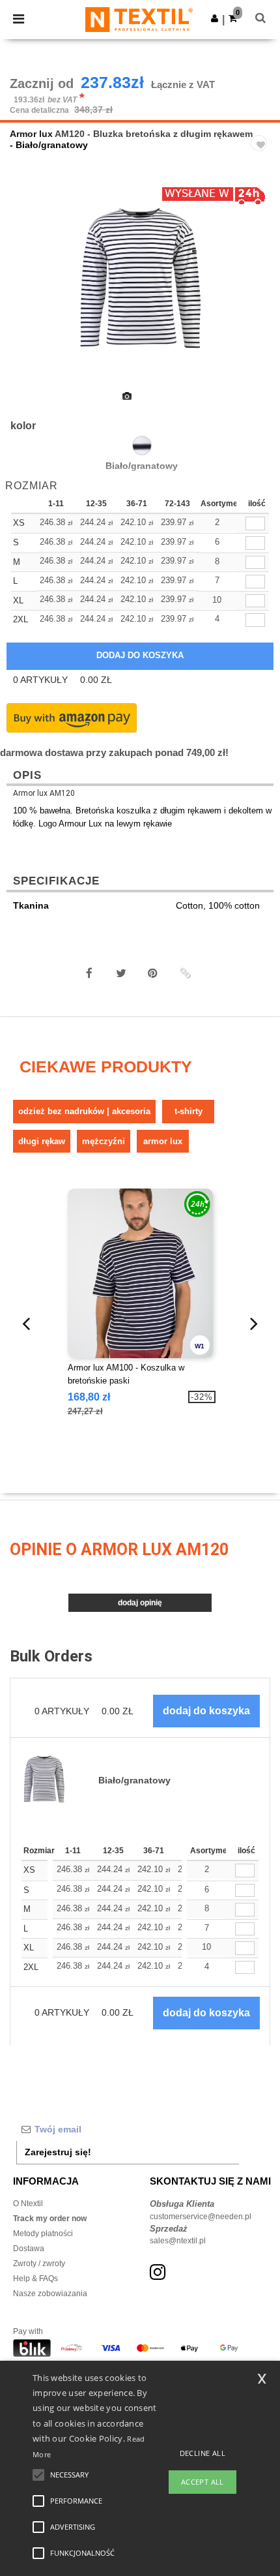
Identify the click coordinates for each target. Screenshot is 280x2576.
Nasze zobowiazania (50, 2294)
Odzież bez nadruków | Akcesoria (84, 1111)
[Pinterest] (153, 973)
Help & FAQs (35, 2279)
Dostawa (29, 2249)
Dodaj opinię (140, 1603)
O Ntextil (28, 2204)
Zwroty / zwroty (39, 2264)
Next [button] (261, 290)
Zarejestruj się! (58, 2152)
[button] (215, 18)
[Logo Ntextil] (139, 19)
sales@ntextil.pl (178, 2241)
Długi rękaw (42, 1141)
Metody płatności (43, 2234)
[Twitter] (121, 973)
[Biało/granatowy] (142, 446)
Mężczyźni (104, 1141)
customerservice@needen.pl (201, 2217)
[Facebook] (89, 973)
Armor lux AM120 (44, 793)
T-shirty (189, 1111)
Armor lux (31, 134)
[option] (140, 282)
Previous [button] (28, 290)
